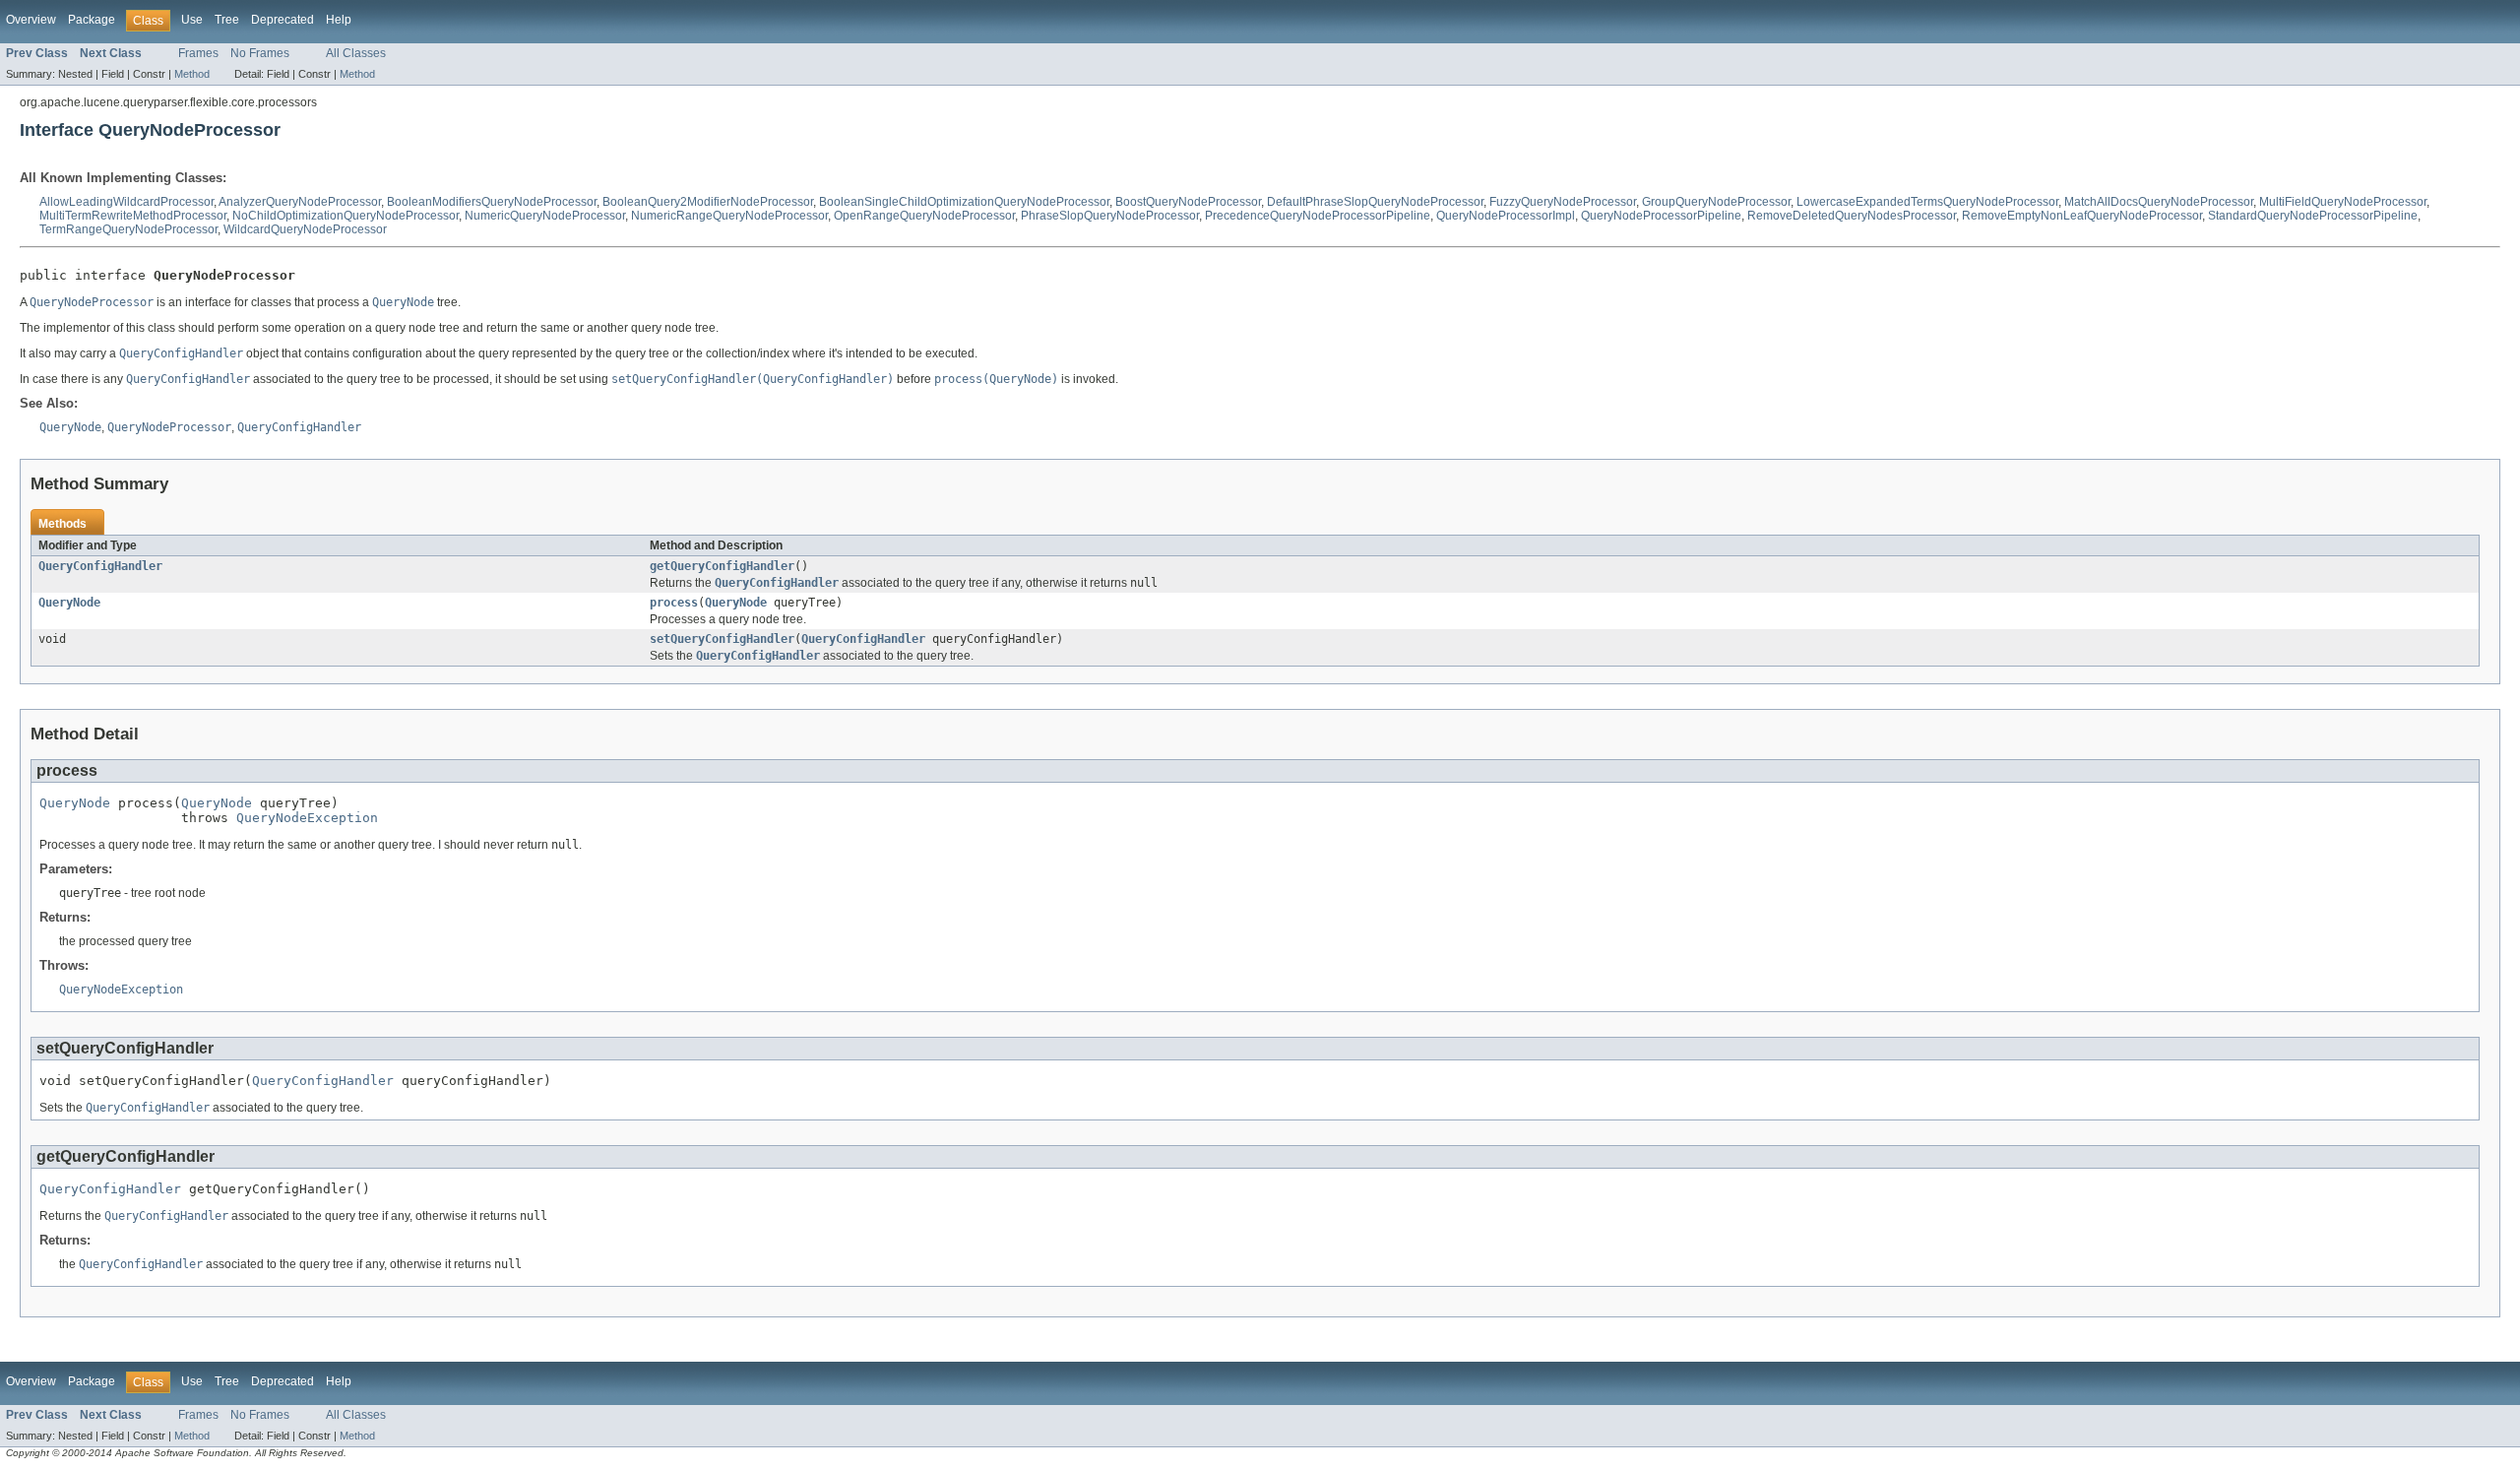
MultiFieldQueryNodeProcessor (2343, 202)
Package (92, 20)
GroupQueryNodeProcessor (1716, 202)
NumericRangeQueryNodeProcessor (729, 216)
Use (192, 20)
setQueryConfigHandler (722, 639)
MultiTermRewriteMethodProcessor (133, 216)
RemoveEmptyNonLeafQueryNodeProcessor (2082, 216)
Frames (198, 53)
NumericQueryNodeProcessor (545, 216)
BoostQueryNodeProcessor (1188, 202)
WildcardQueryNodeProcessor (305, 229)
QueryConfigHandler (100, 566)
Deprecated (283, 20)
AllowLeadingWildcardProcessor (126, 202)
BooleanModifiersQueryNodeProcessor (492, 202)
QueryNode (69, 603)
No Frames (260, 53)
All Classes (356, 53)
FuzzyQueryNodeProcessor (1563, 202)
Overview (31, 20)
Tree (227, 20)
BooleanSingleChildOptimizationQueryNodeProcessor (964, 202)
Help (339, 20)
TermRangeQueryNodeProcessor (128, 229)
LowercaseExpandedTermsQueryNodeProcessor (1927, 202)
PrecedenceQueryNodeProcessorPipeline (1318, 216)
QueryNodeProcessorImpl (1506, 216)
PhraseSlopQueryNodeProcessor (1110, 216)
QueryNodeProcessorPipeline (1661, 216)
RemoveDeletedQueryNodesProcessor (1852, 216)
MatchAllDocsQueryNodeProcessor (2159, 202)
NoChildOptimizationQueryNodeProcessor (346, 216)
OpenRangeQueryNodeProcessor (924, 216)
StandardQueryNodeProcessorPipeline (2313, 216)
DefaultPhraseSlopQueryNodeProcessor (1375, 202)
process (674, 603)
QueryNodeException (307, 818)
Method (192, 74)
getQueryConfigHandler (722, 566)
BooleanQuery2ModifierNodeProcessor (708, 202)
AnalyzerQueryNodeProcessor (300, 202)
